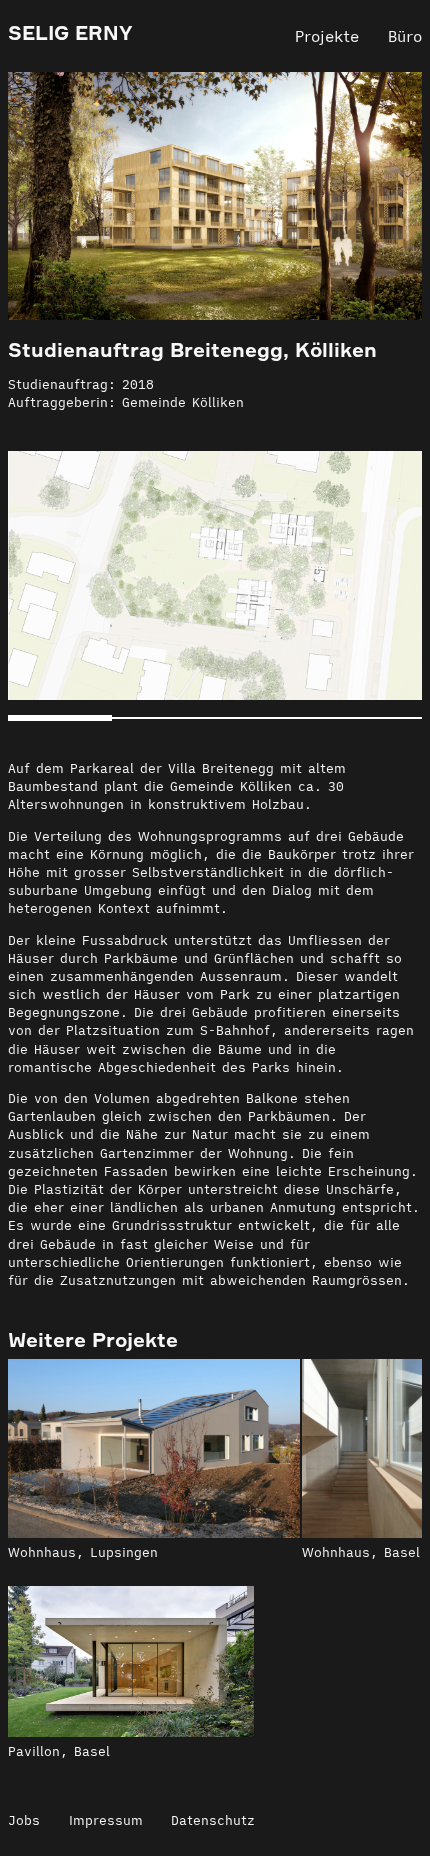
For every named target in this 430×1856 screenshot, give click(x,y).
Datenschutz (213, 1820)
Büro (405, 36)
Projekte (327, 36)
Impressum (106, 1820)
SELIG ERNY (70, 33)
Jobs (24, 1820)
